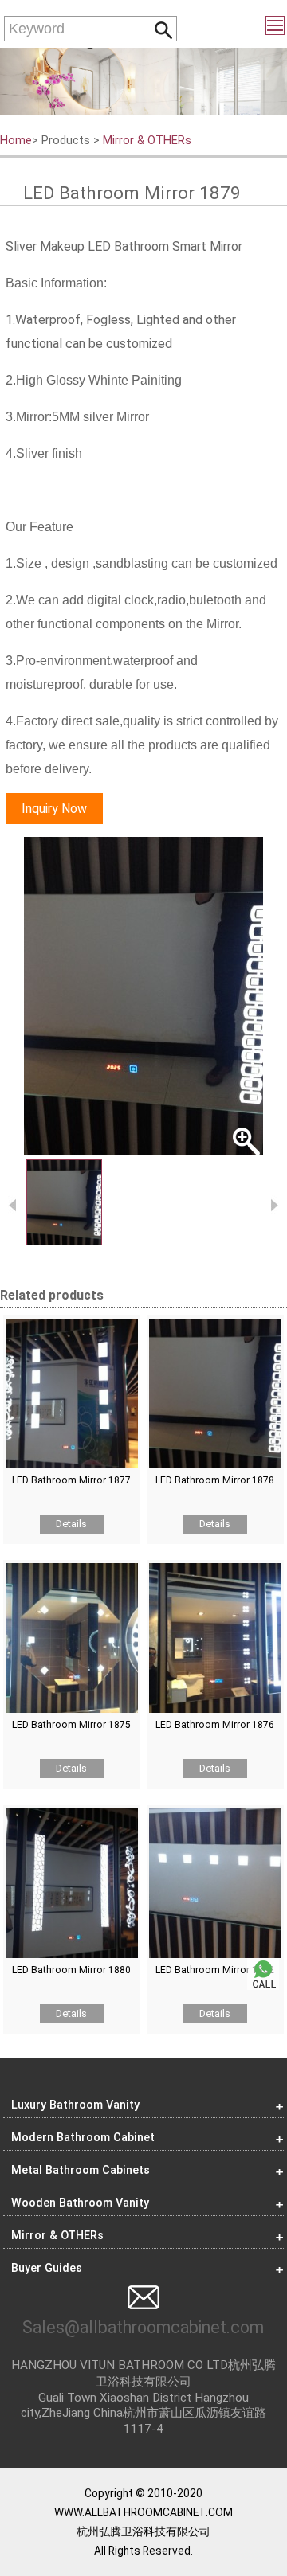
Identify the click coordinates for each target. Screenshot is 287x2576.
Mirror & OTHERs (147, 141)
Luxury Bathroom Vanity (75, 2105)
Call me (263, 1974)
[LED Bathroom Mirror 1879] (143, 996)
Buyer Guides (47, 2268)
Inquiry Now (54, 809)
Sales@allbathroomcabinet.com (143, 2327)
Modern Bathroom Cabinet (83, 2138)
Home (16, 141)
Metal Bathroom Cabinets (81, 2170)
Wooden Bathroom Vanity (80, 2203)
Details (71, 1524)
